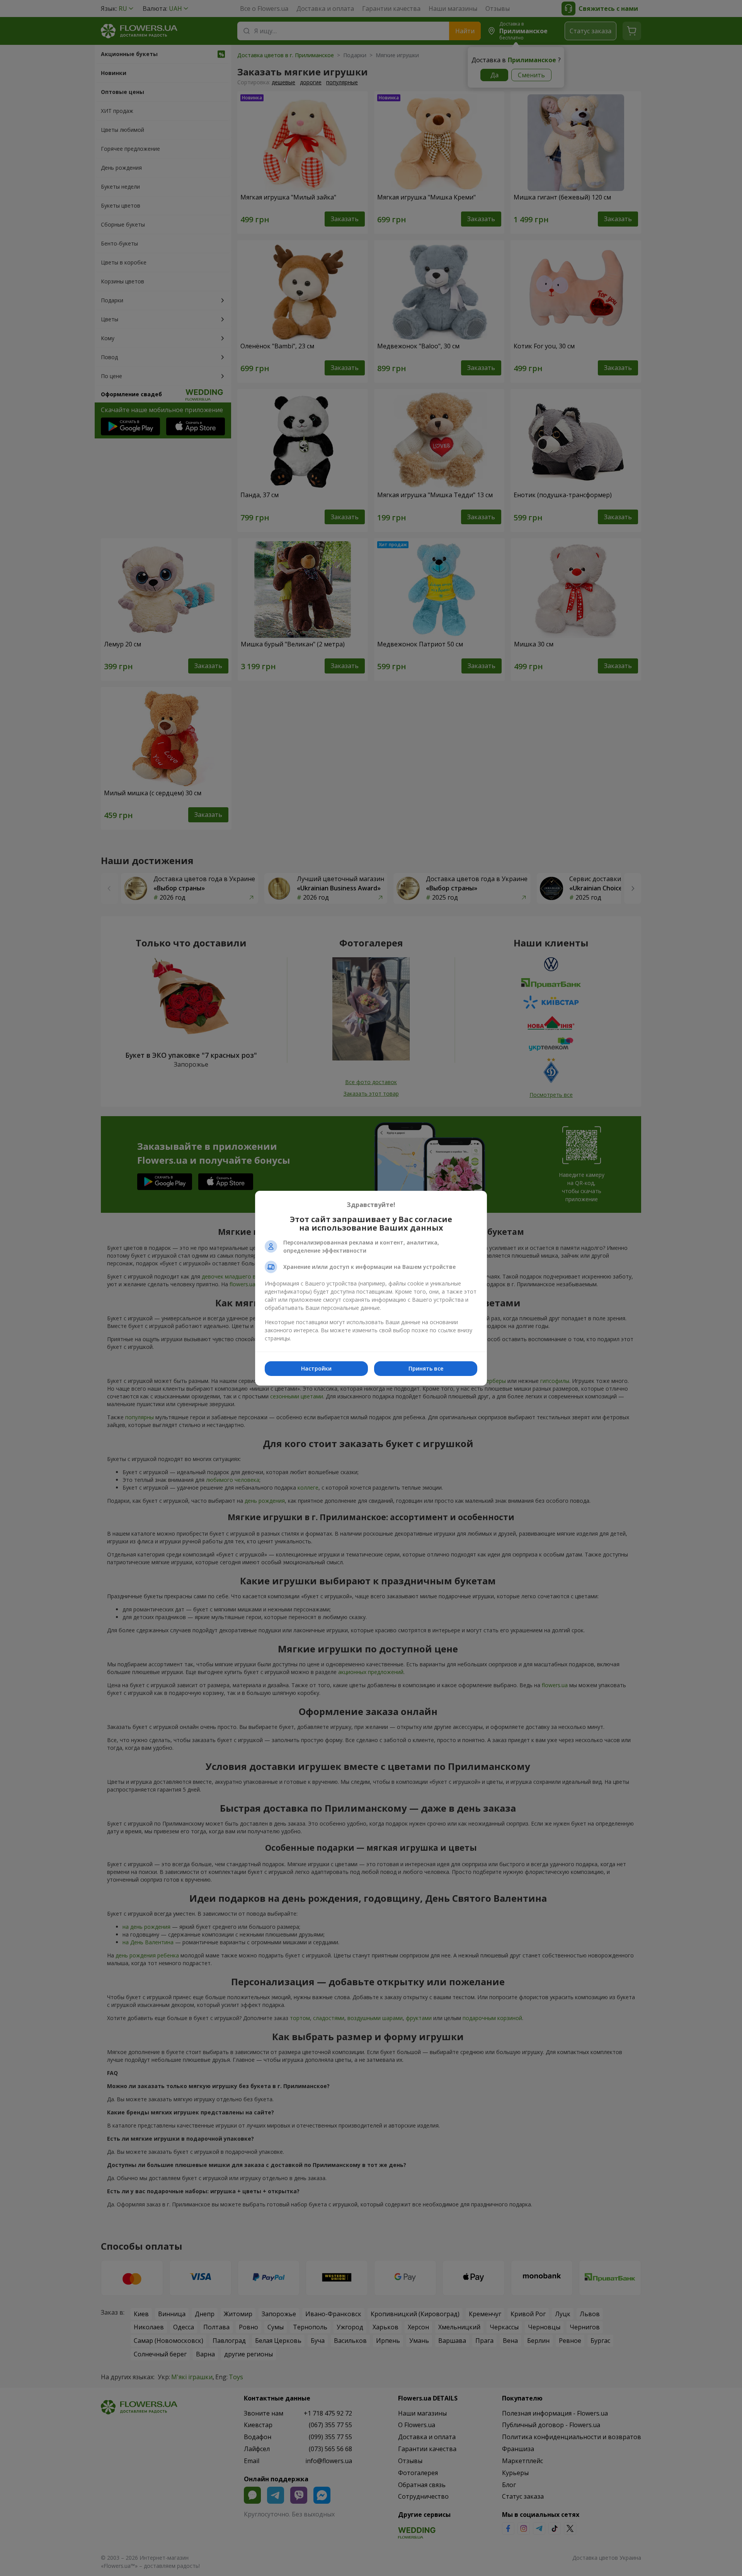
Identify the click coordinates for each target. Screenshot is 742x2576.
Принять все (426, 1368)
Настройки (316, 1368)
